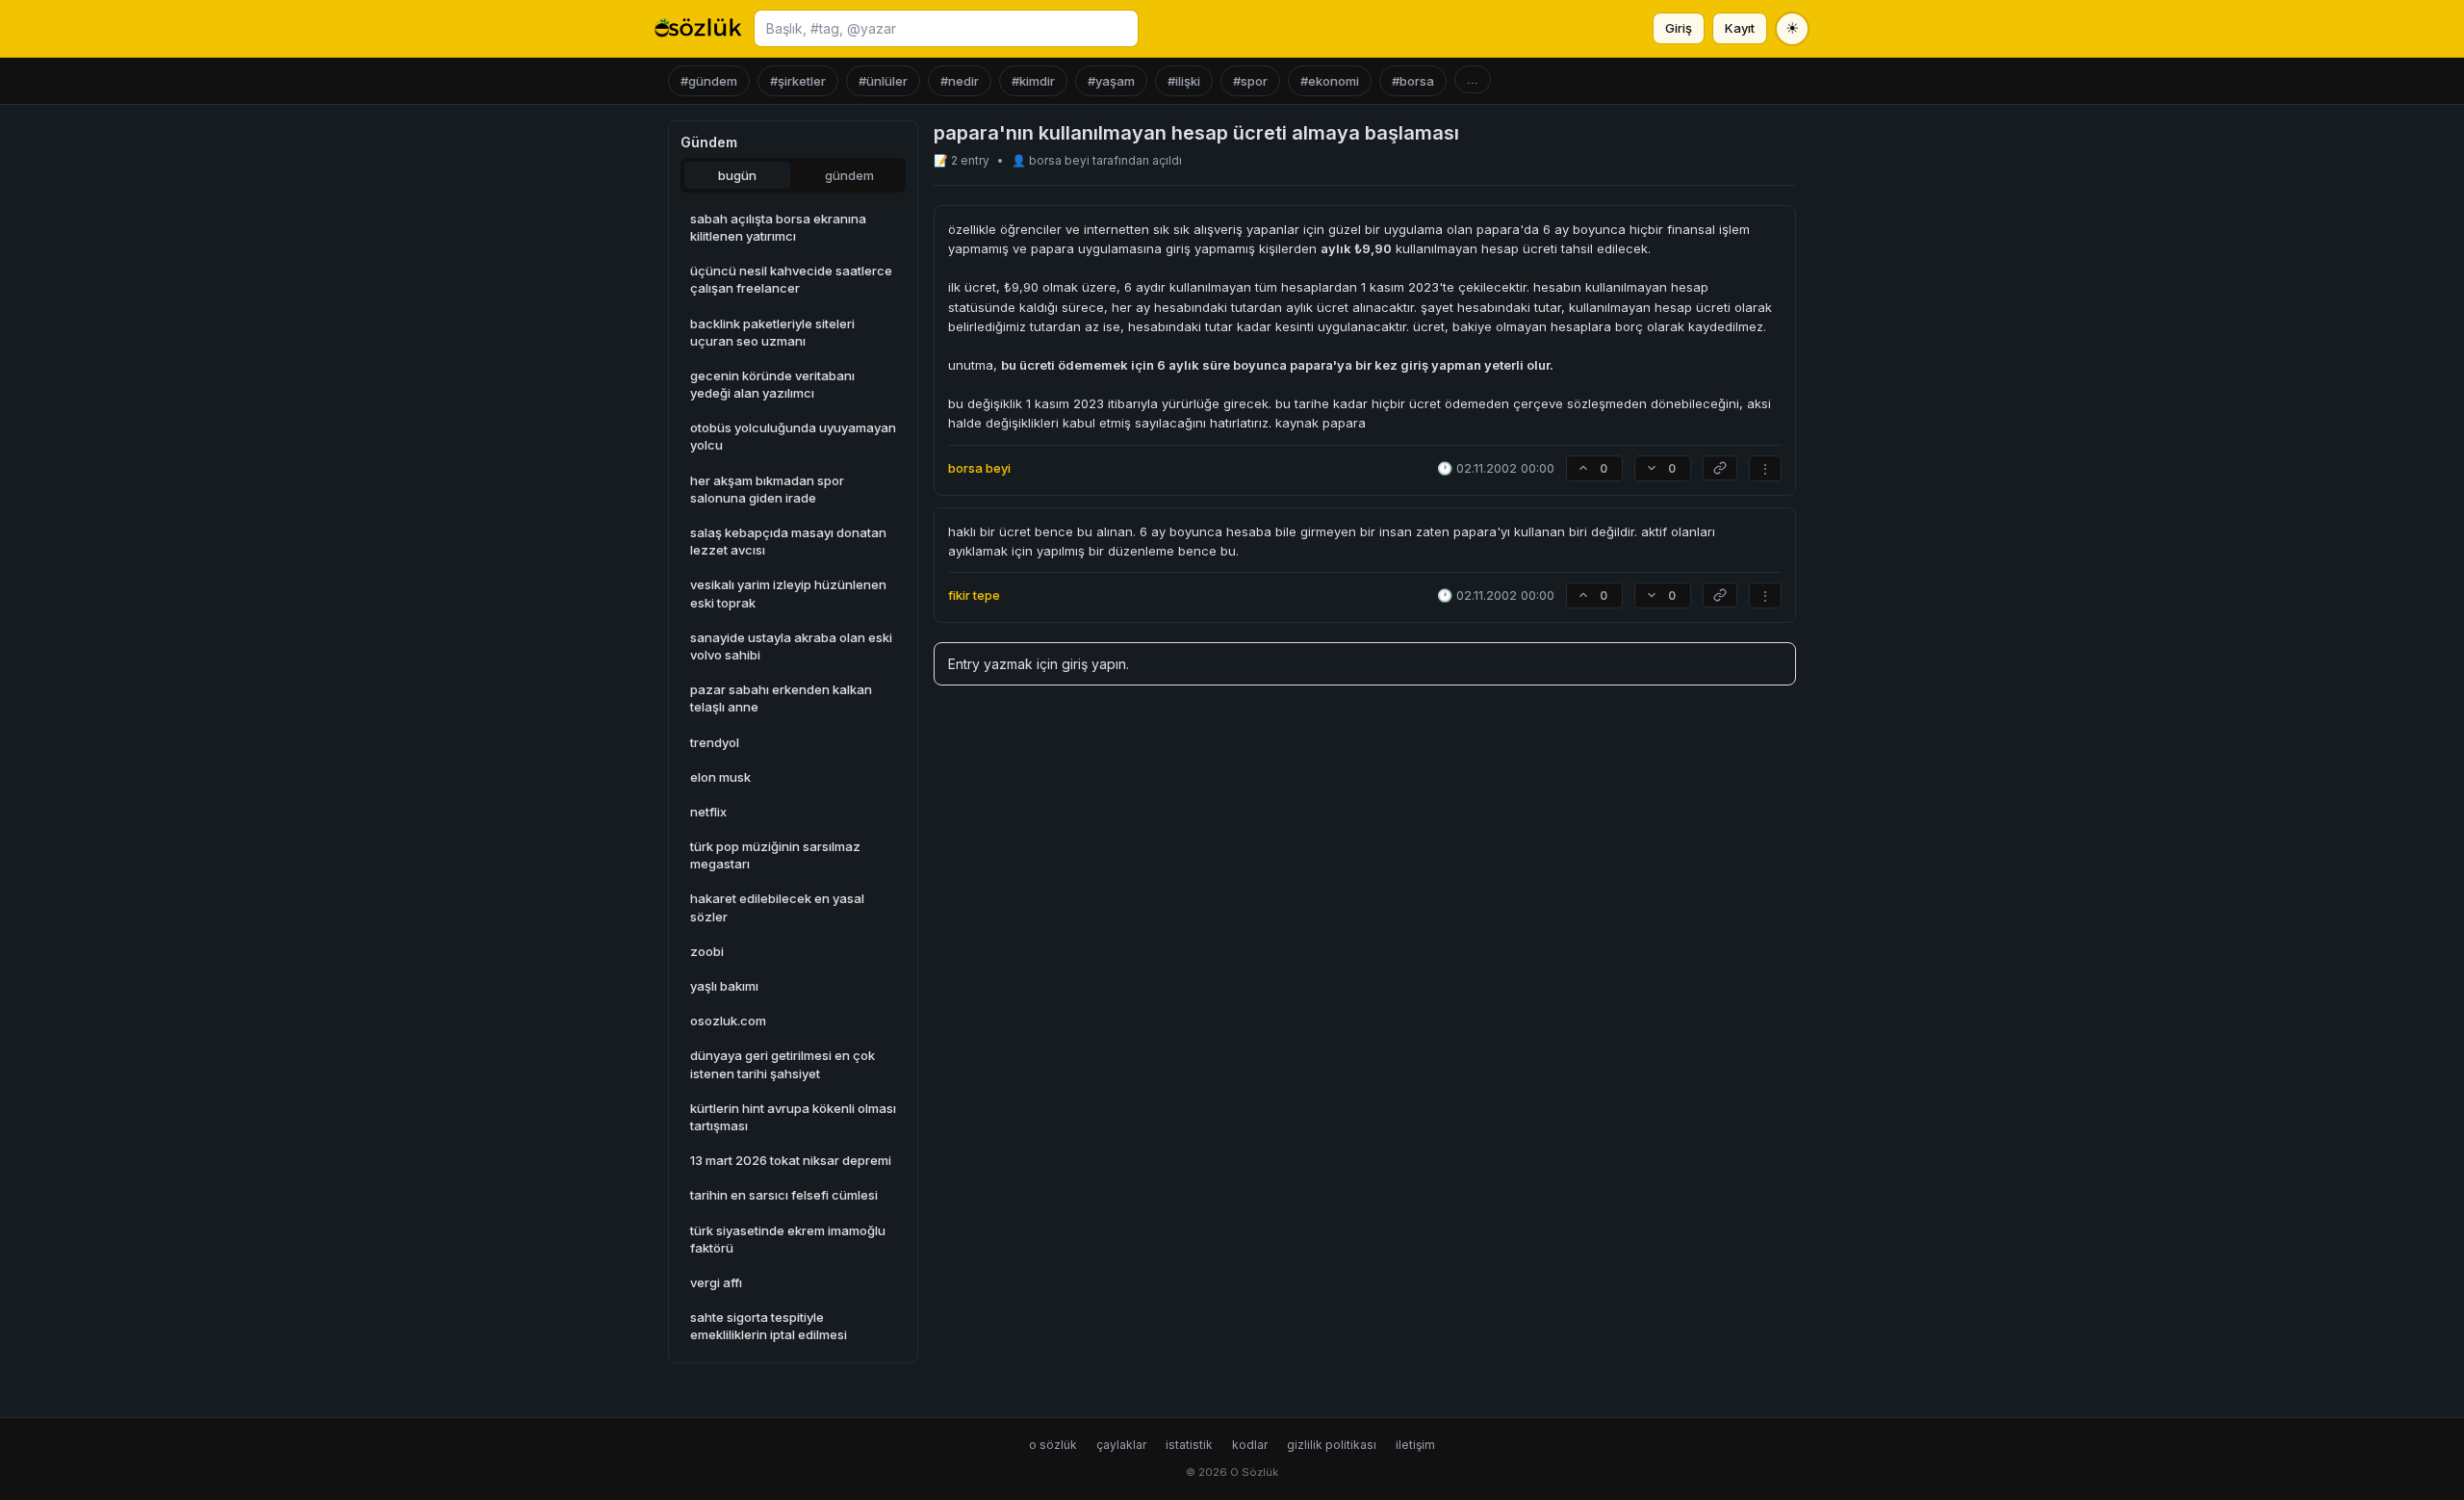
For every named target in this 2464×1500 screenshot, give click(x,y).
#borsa (1413, 81)
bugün (737, 175)
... (1473, 79)
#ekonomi (1330, 81)
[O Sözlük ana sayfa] (698, 29)
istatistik (1189, 1445)
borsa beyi (1061, 160)
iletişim (1415, 1445)
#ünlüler (883, 81)
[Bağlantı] (1720, 468)
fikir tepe (974, 595)
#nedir (960, 81)
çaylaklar (1121, 1445)
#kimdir (1033, 81)
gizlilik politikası (1332, 1445)
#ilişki (1184, 81)
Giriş (1679, 28)
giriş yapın (1094, 664)
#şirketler (798, 81)
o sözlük (1053, 1445)
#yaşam (1111, 81)
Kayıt (1740, 28)
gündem (849, 175)
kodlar (1250, 1445)
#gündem (709, 81)
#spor (1250, 81)
